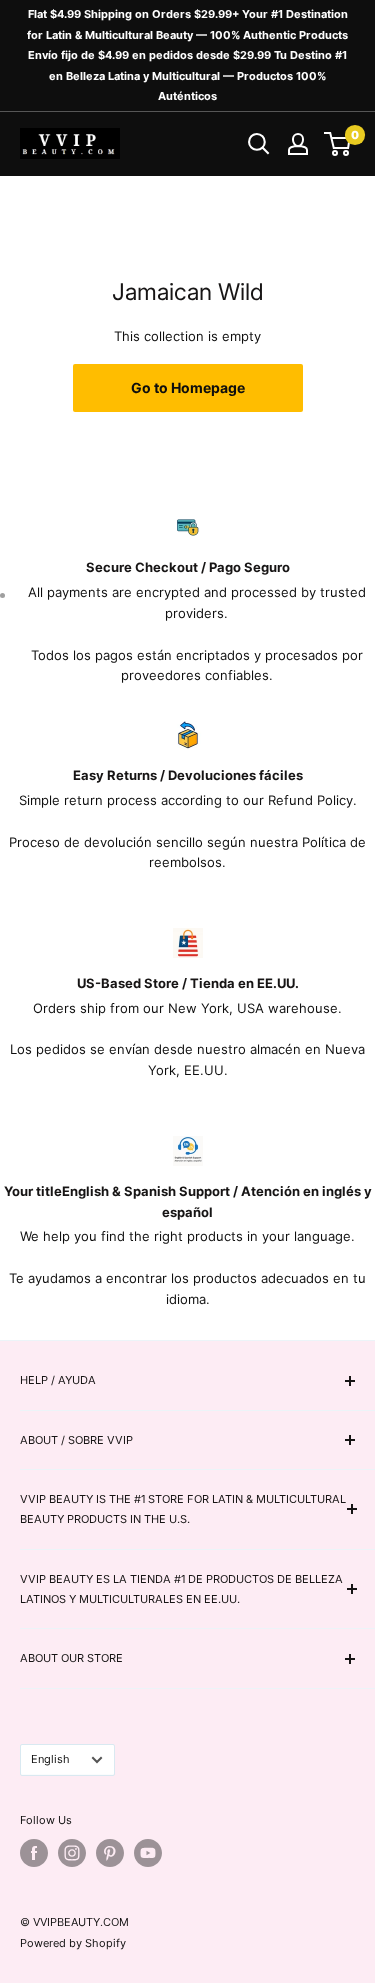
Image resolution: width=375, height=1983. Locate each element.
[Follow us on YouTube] (148, 1853)
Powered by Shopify (73, 1943)
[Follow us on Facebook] (34, 1853)
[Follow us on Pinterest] (110, 1853)
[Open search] (259, 144)
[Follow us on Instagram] (72, 1853)
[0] (338, 144)
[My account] (298, 144)
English (50, 1759)
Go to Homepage (188, 387)
